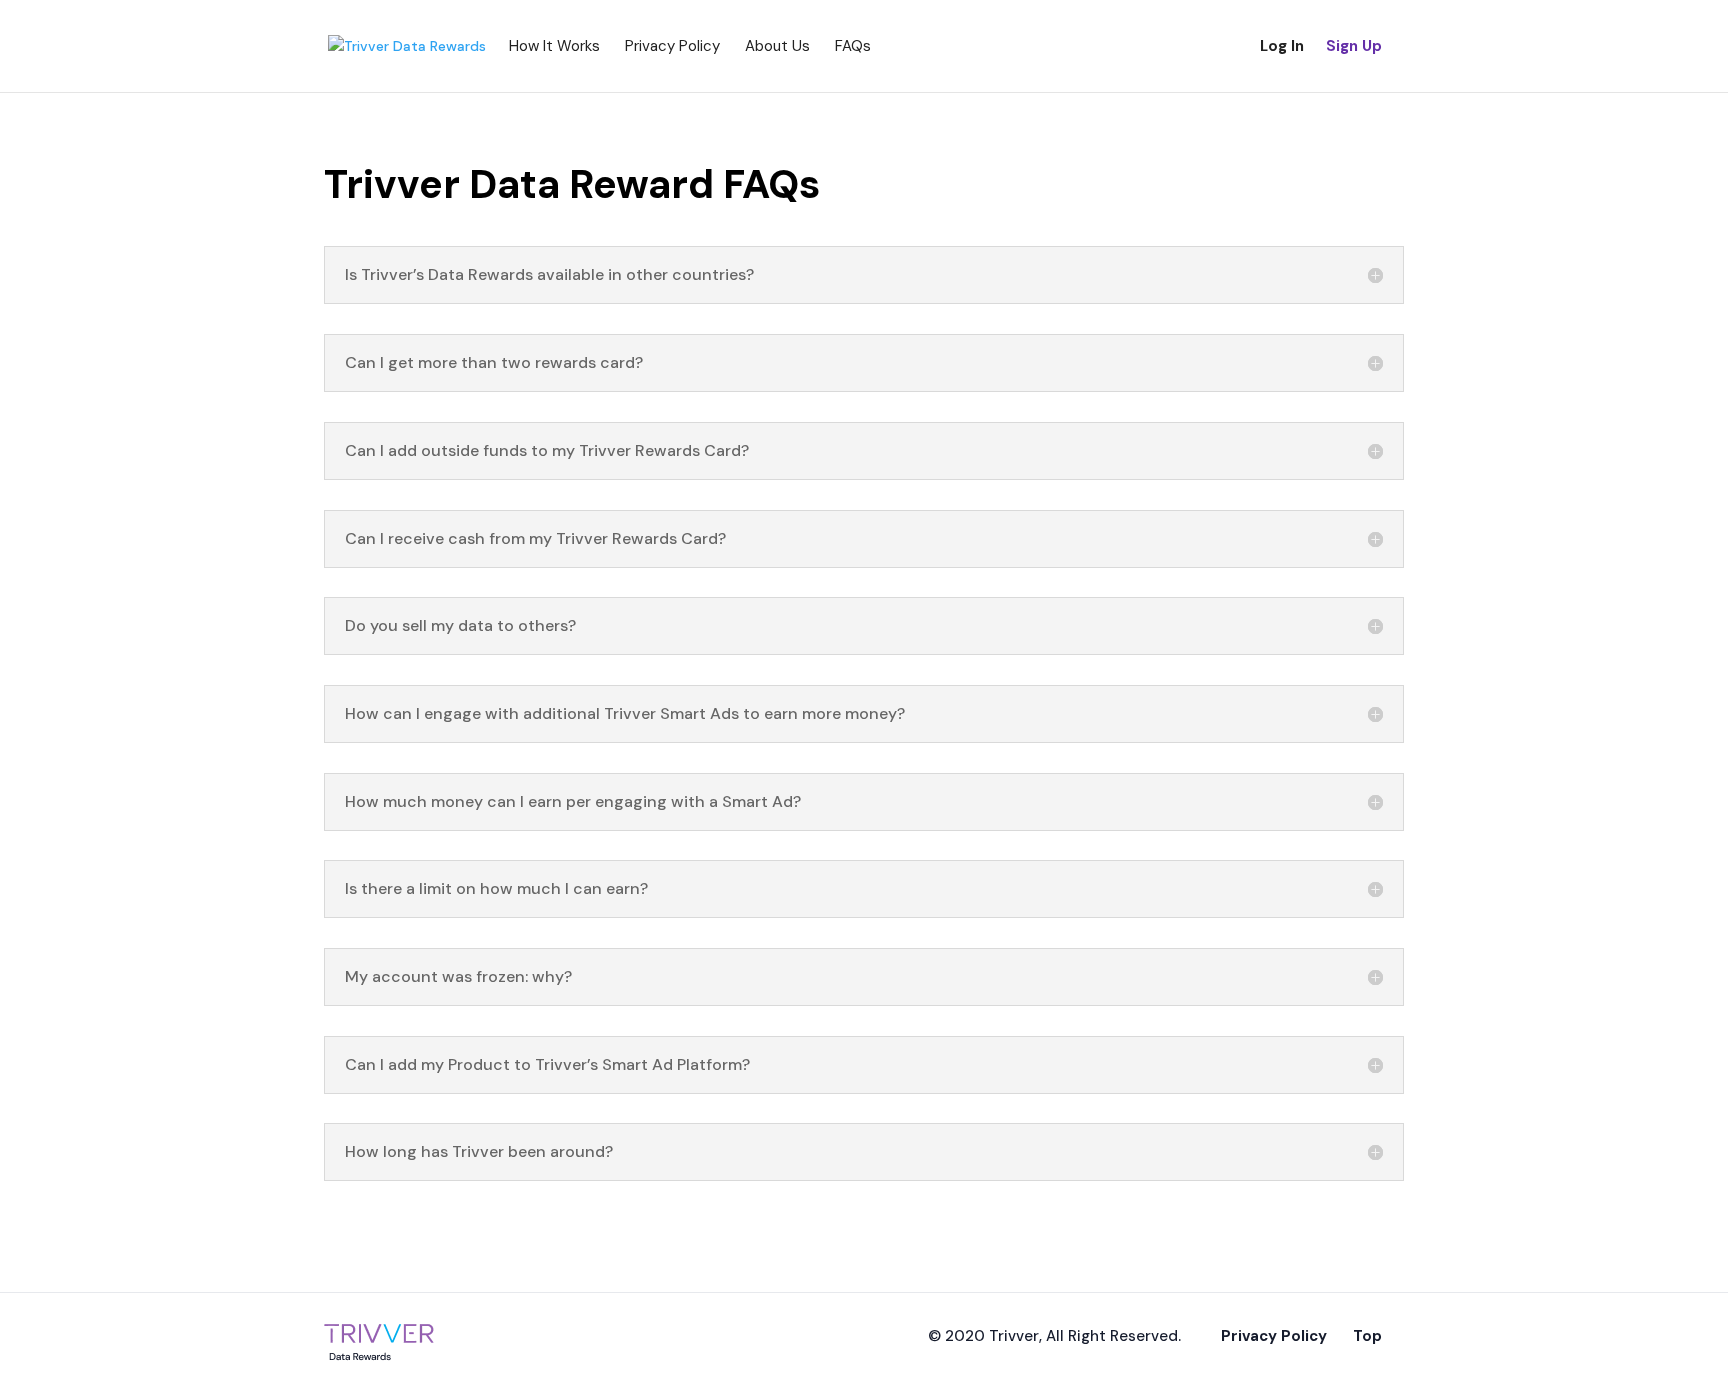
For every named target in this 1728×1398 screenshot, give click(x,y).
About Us (777, 46)
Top (1367, 1336)
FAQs (853, 46)
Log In (1282, 46)
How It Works (554, 46)
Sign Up (1354, 46)
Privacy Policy (672, 46)
